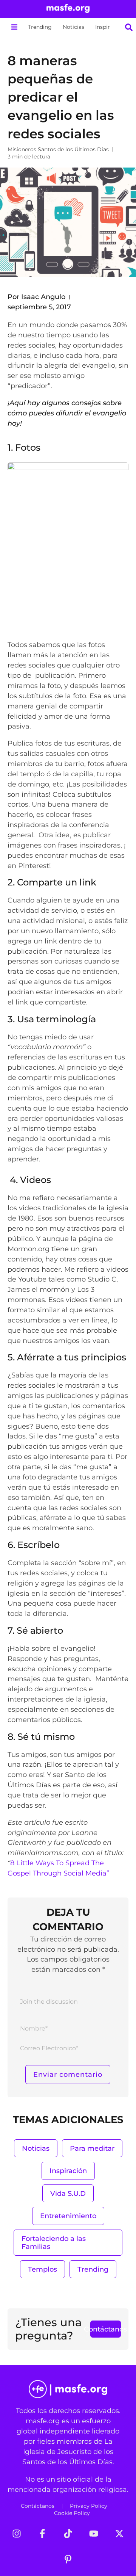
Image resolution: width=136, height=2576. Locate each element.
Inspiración (110, 27)
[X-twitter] (119, 2534)
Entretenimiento (68, 2216)
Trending (40, 27)
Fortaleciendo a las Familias (54, 2243)
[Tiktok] (68, 2534)
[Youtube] (94, 2534)
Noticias (73, 27)
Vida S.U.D (68, 2193)
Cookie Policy (72, 2513)
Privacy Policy (89, 2506)
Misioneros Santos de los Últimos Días (58, 149)
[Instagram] (17, 2534)
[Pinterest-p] (68, 2559)
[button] (14, 27)
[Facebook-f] (42, 2534)
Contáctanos (38, 2506)
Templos (42, 2269)
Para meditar (92, 2148)
